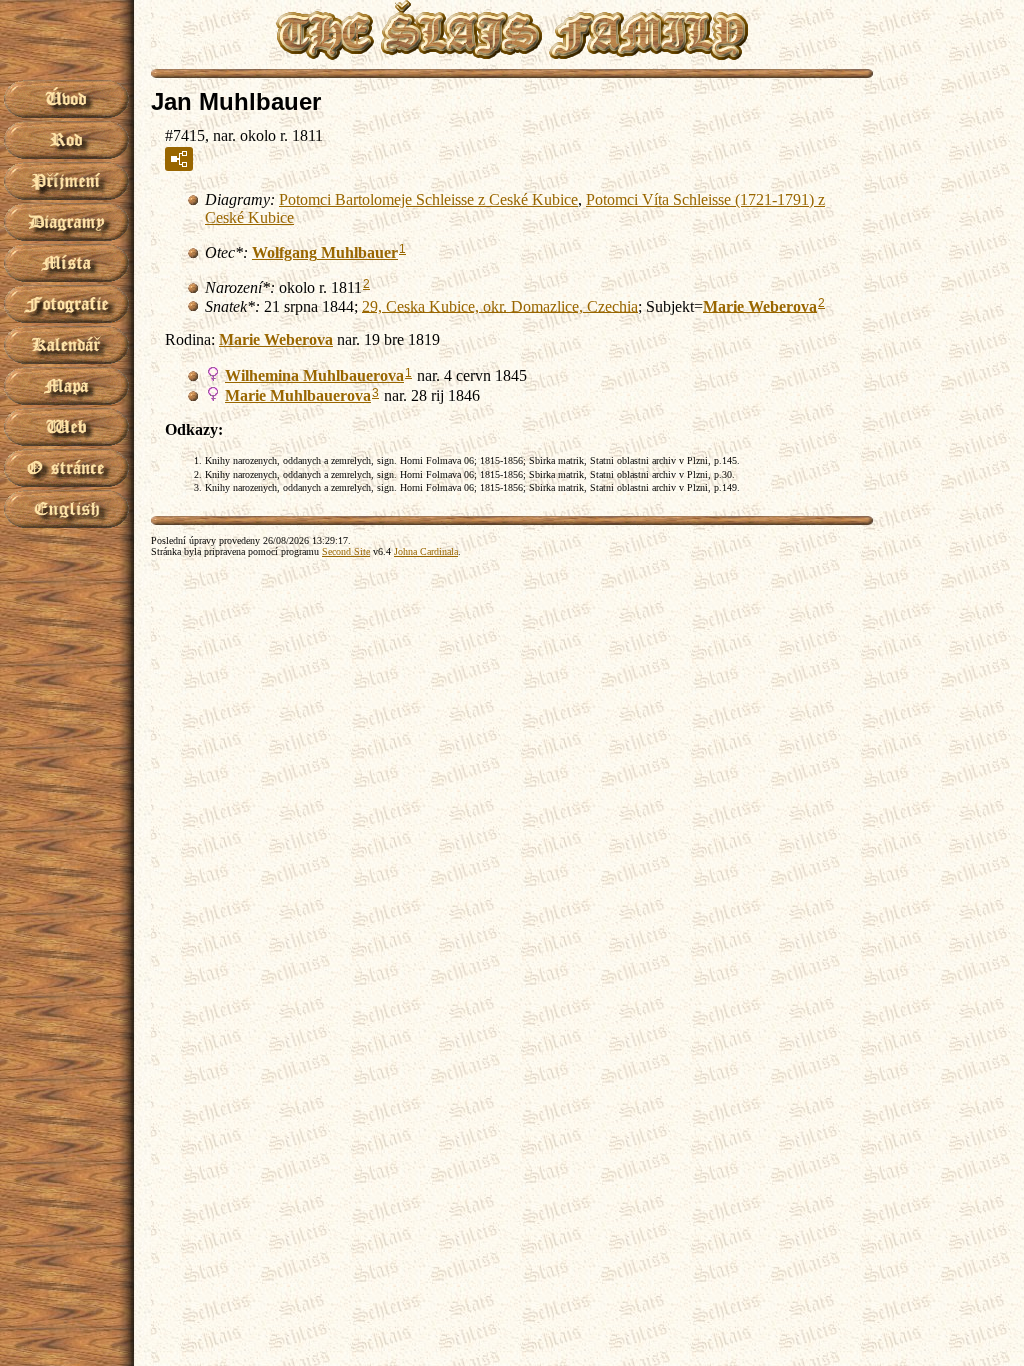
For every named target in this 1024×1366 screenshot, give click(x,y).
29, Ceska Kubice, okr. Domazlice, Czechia (500, 305)
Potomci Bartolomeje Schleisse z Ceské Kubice (428, 199)
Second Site (346, 551)
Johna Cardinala (426, 551)
